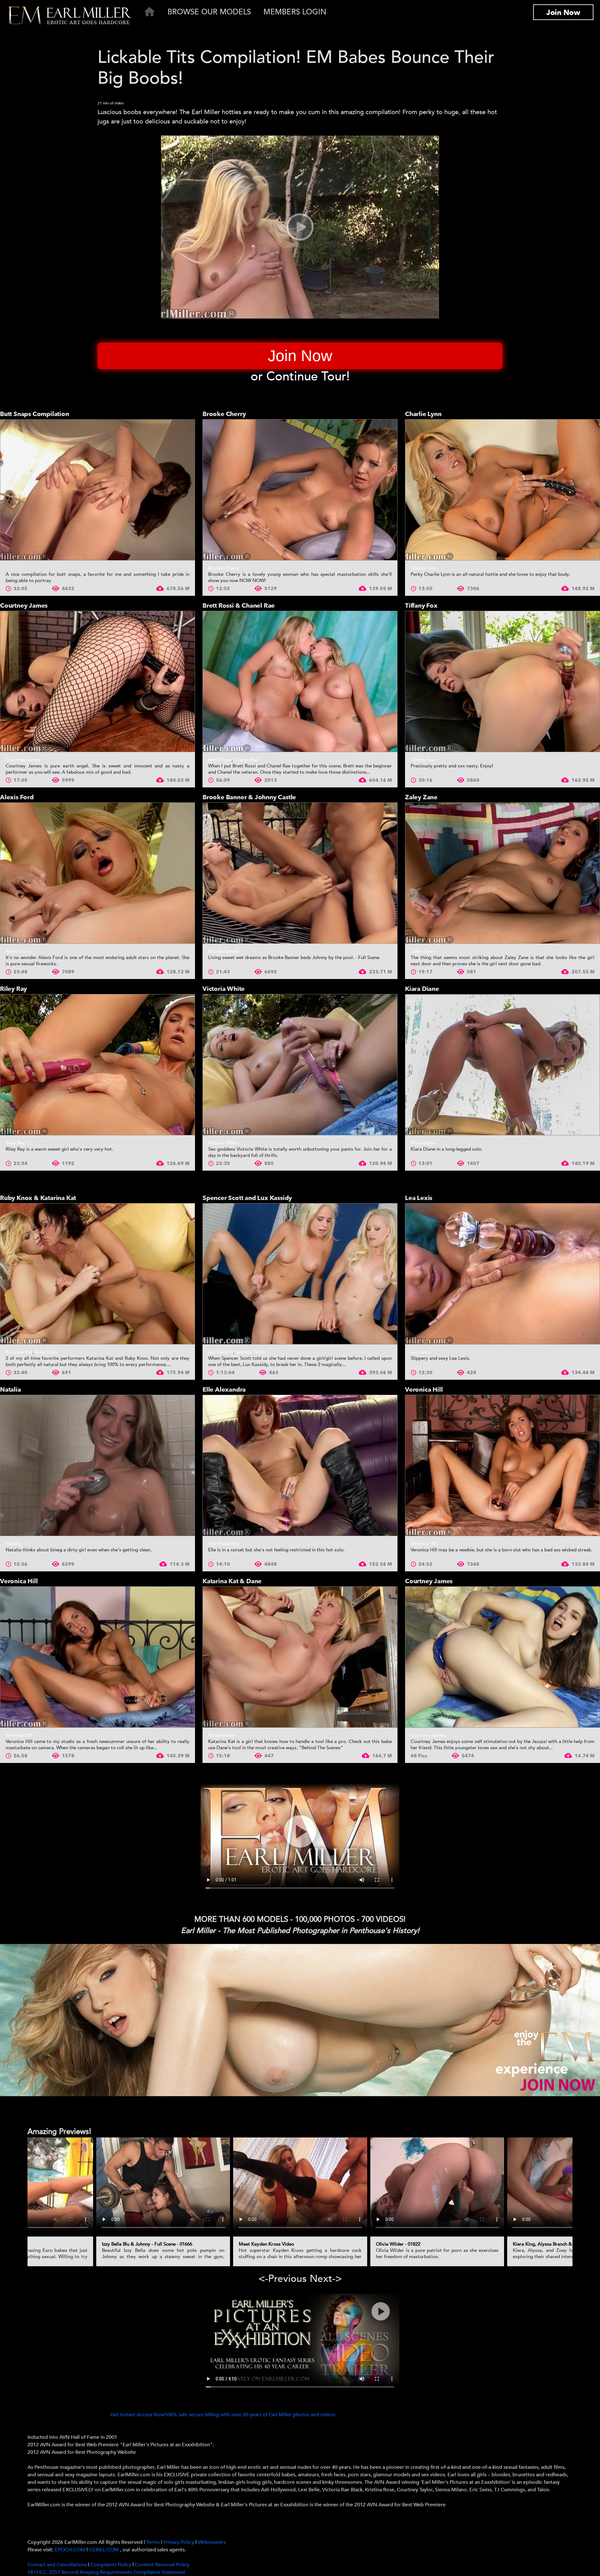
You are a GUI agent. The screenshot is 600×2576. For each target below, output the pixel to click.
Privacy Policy (179, 2542)
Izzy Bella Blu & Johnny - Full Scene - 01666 (147, 2244)
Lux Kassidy (221, 1352)
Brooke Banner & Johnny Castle (249, 797)
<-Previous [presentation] (282, 2279)
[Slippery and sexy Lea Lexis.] (502, 1274)
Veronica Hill (424, 1390)
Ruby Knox (46, 1352)
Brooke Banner (224, 951)
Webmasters (212, 2542)
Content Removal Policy (162, 2565)
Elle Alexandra (224, 1390)
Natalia (10, 1390)
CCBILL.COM (105, 2550)
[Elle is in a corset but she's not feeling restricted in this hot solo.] (300, 1465)
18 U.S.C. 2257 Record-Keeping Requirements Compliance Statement (106, 2572)
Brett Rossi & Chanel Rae (239, 606)
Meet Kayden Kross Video (266, 2244)
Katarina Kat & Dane (232, 1581)
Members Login (295, 12)
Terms (153, 2542)
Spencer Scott (250, 1352)
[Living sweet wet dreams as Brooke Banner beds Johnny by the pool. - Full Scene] (300, 873)
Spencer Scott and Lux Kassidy (247, 1198)
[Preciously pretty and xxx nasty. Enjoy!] (502, 681)
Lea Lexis (419, 1198)
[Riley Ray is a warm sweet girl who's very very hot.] (97, 1065)
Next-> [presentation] (326, 2279)
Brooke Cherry (224, 414)
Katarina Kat (19, 1352)
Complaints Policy (111, 2565)
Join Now (563, 13)
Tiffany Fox (421, 606)
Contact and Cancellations (57, 2565)
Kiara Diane (422, 989)
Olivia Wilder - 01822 (398, 2244)
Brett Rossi (220, 760)
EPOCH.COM (70, 2550)
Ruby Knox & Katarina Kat (38, 1198)
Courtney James (24, 606)
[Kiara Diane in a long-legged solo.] (502, 1065)
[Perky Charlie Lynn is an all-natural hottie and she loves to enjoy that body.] (502, 490)
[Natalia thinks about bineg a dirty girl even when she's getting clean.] (97, 1465)
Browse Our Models (209, 12)
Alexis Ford (17, 797)
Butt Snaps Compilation (35, 414)
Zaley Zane (421, 797)
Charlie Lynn (423, 414)
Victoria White (224, 989)
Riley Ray (13, 989)
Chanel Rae (246, 760)
